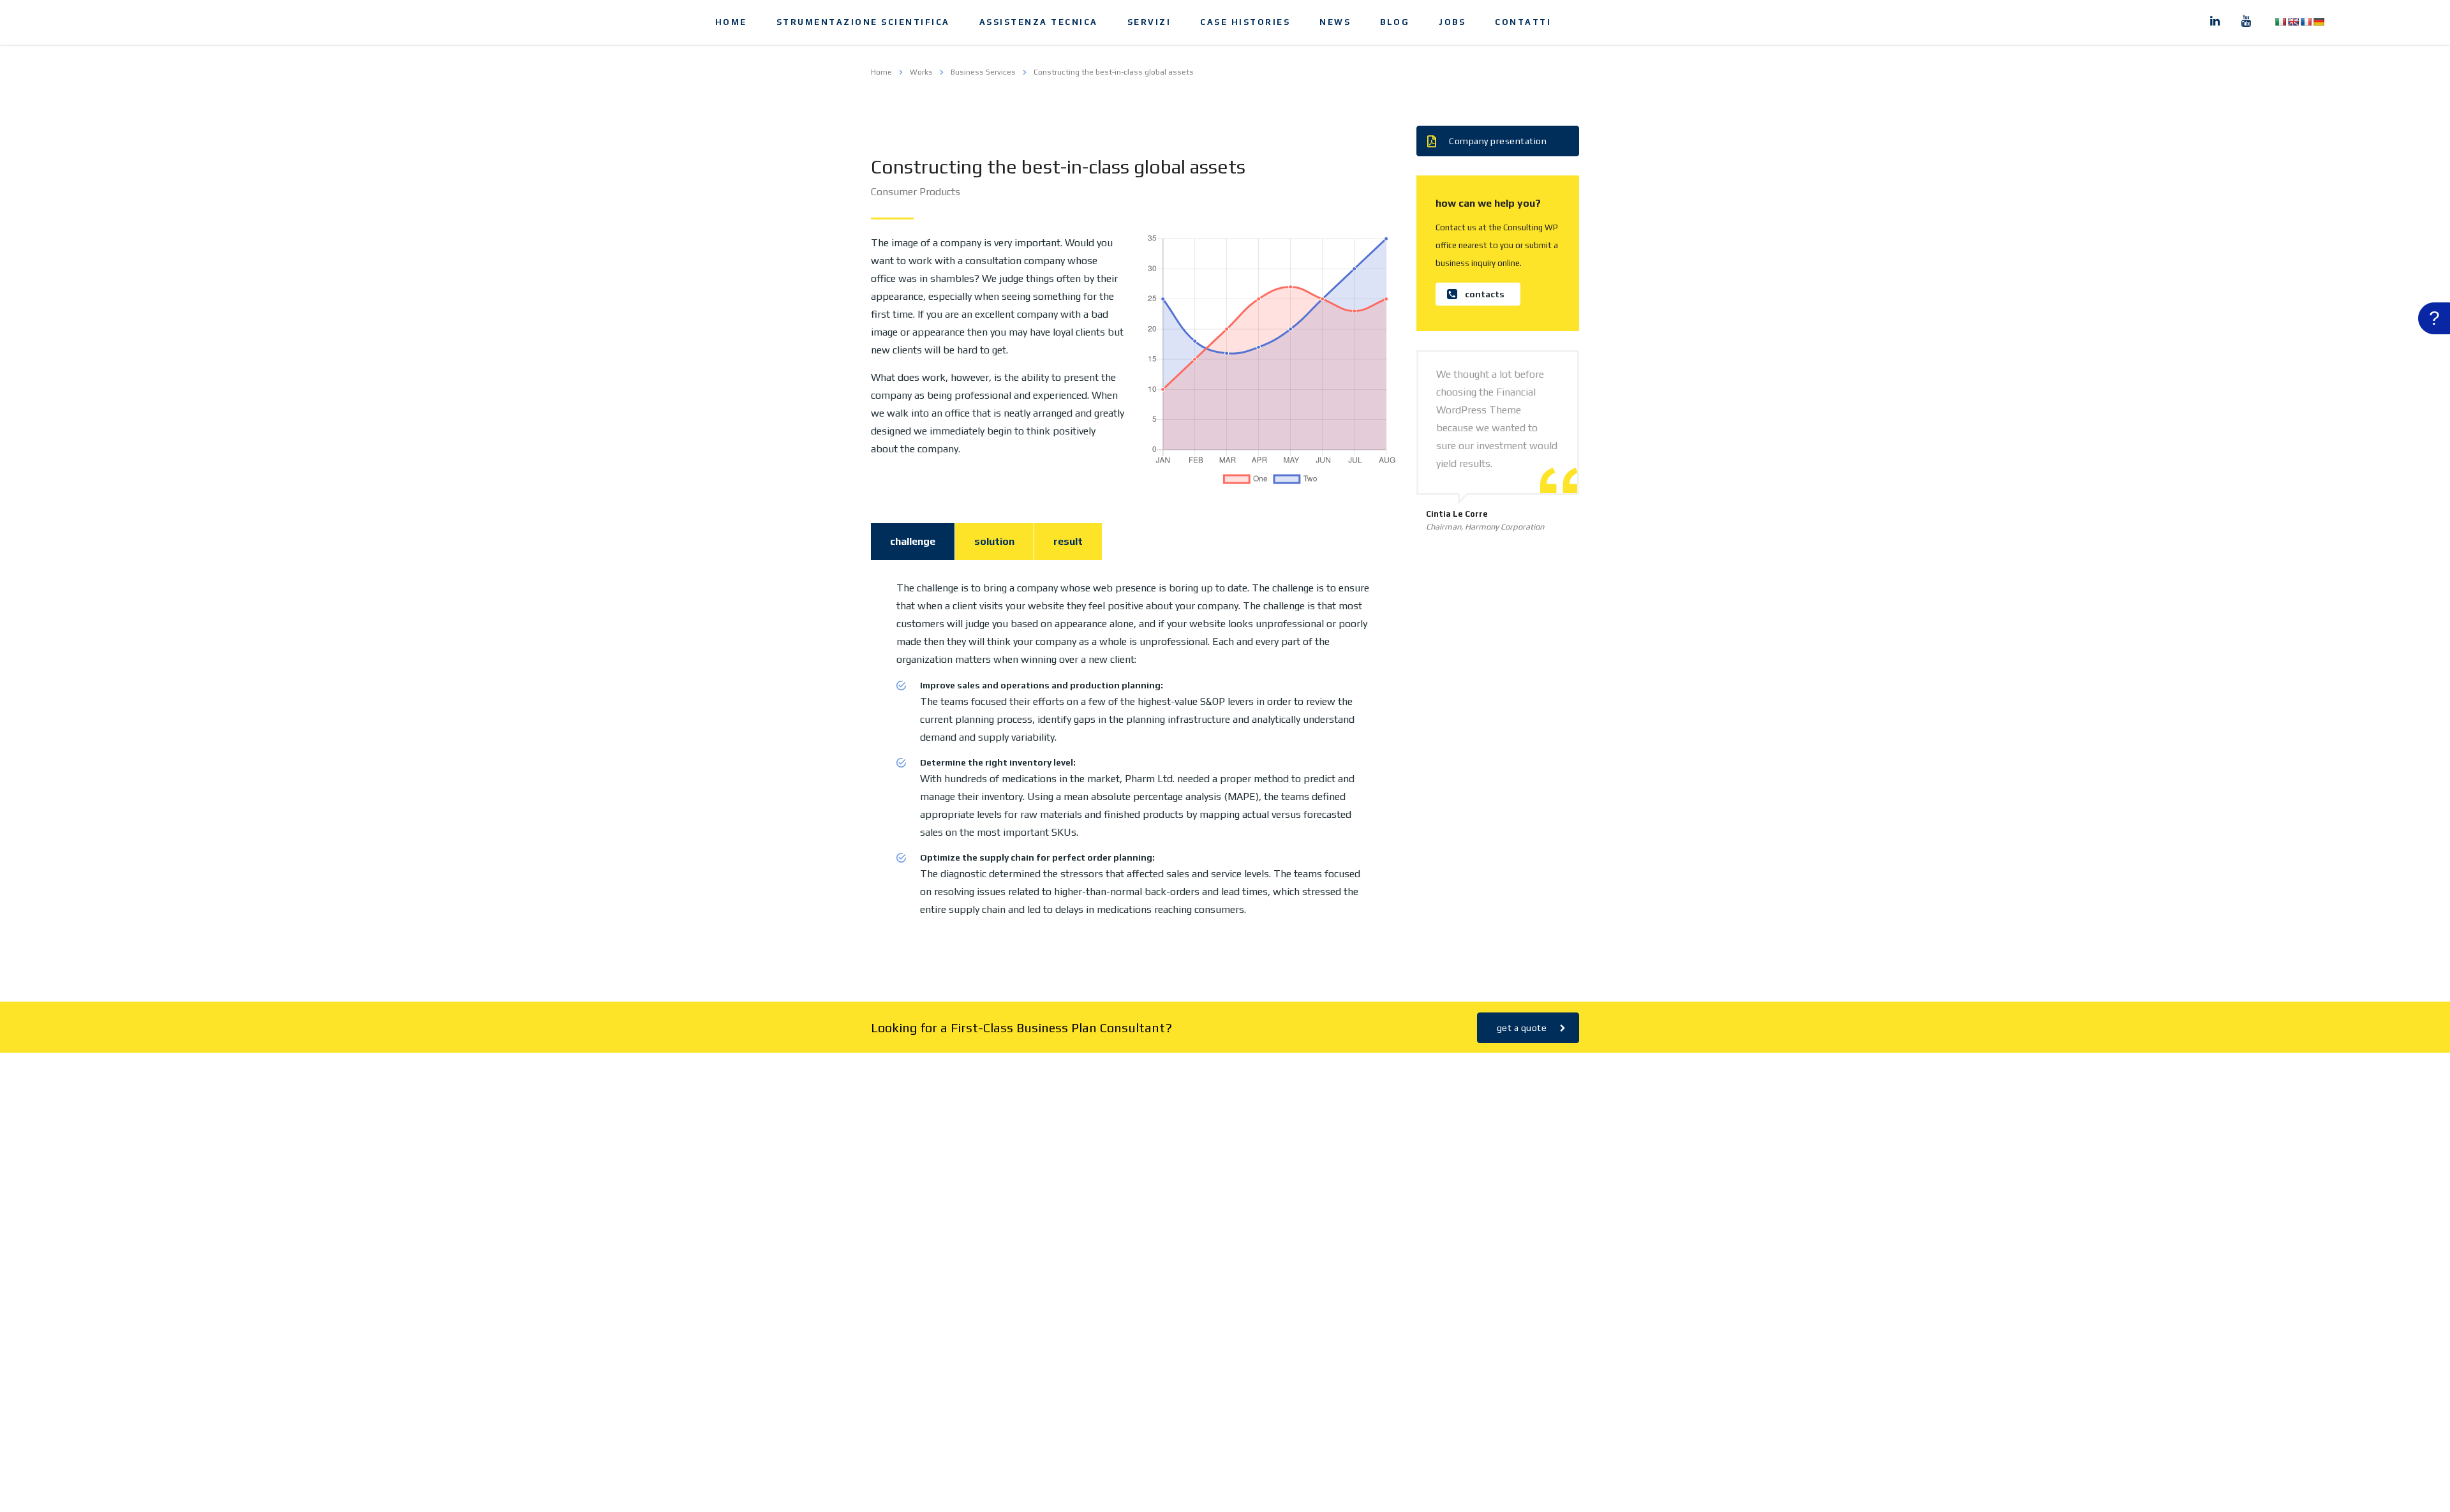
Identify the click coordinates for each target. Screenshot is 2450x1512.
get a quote (1522, 1028)
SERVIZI (1149, 22)
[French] (2306, 22)
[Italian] (2280, 22)
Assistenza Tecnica (1039, 22)
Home (731, 22)
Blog (1395, 22)
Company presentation (1498, 141)
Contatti (1523, 22)
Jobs (1452, 22)
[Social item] (2215, 22)
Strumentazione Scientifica (863, 22)
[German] (2319, 22)
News (1335, 22)
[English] (2293, 22)
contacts (1485, 294)
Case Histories (1245, 22)
